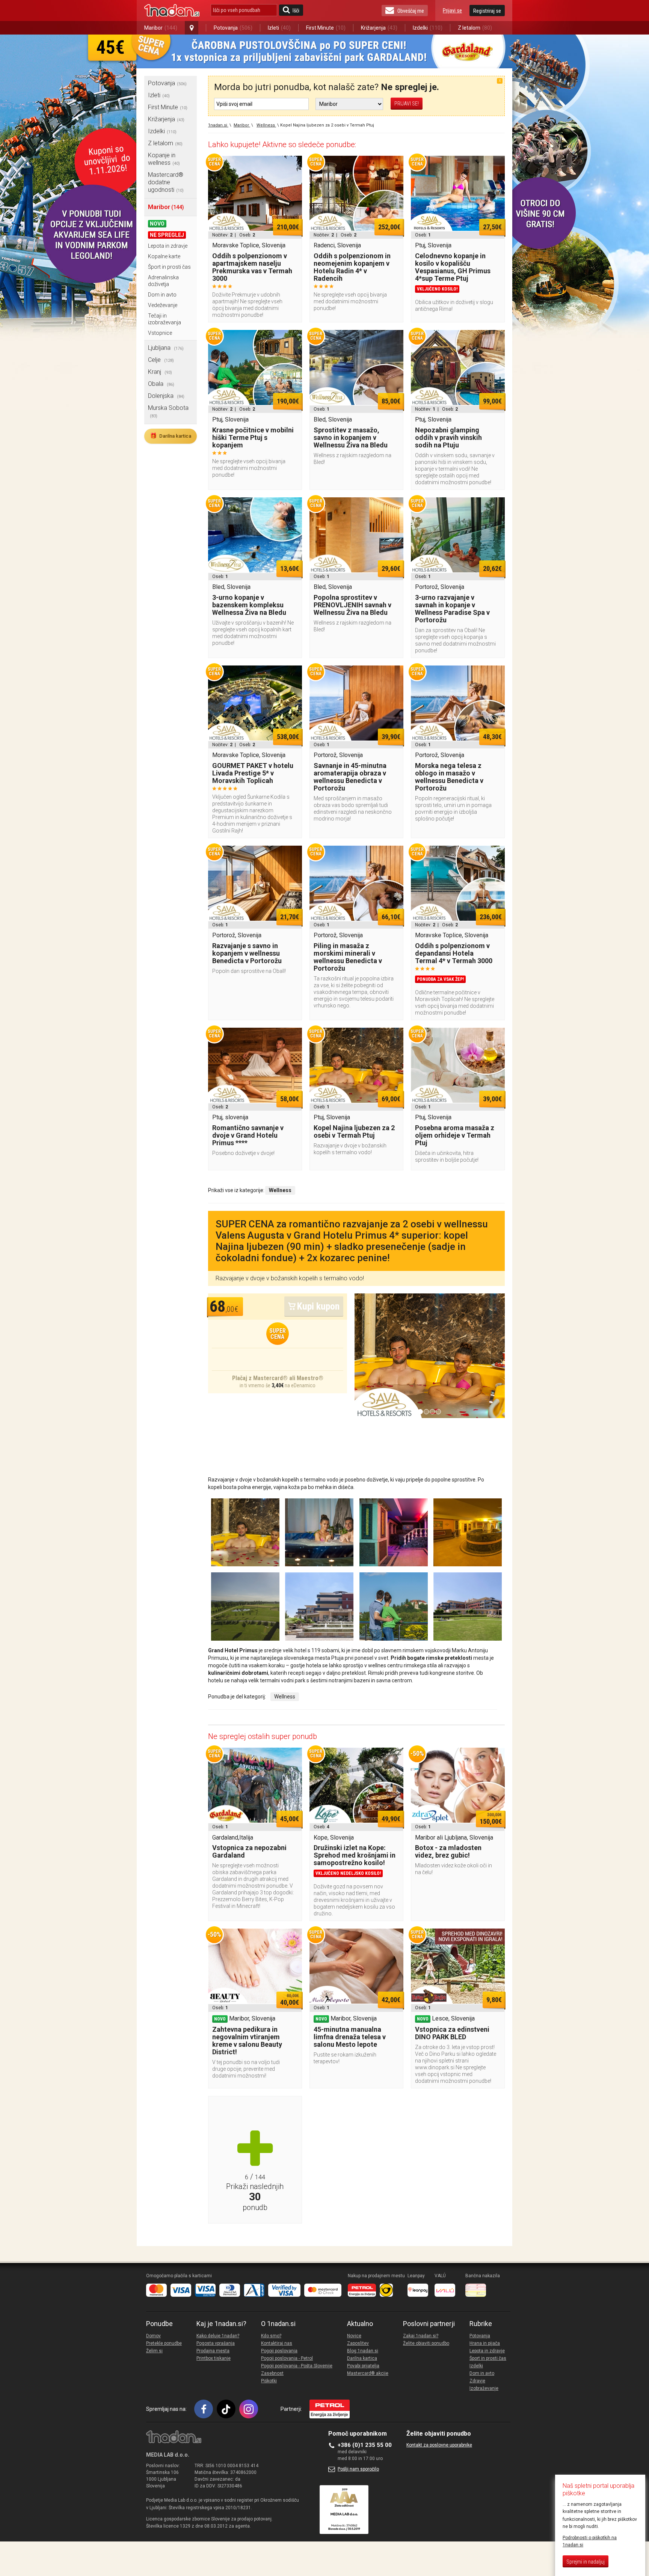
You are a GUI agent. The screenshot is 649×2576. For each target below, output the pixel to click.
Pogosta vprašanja (216, 2343)
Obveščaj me (411, 11)
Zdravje (477, 2381)
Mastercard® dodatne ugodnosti (166, 182)
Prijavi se (452, 11)
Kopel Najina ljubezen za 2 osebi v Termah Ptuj (354, 1131)
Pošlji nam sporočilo (358, 2469)
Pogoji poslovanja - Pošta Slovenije (297, 2366)
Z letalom (475, 28)
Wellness (285, 1697)
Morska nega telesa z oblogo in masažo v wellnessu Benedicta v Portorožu (449, 777)
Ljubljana (166, 348)
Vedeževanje (163, 305)
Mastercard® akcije (368, 2373)
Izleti (279, 28)
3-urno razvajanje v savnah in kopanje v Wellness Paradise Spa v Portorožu (452, 609)
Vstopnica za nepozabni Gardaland (249, 1851)
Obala (161, 384)
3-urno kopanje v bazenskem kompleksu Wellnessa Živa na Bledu (249, 605)
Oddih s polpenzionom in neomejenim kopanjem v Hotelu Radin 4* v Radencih (352, 267)
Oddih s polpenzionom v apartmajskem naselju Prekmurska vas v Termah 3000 (252, 267)
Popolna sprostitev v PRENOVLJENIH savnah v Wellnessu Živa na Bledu (352, 605)
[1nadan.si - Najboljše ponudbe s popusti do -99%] (172, 11)
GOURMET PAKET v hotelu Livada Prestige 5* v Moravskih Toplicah (253, 773)
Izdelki (428, 28)
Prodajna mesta (213, 2351)
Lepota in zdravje (168, 246)
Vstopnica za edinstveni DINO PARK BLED (452, 2033)
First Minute (326, 28)
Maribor (161, 28)
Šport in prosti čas (169, 267)
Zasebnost (272, 2373)
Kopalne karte (164, 256)
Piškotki (269, 2381)
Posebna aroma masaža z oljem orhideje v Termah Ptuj (455, 1135)
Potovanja (233, 28)
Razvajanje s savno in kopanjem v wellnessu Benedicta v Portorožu (247, 953)
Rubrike (481, 2324)
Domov (153, 2336)
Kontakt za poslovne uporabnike (439, 2445)
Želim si (154, 2351)
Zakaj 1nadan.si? (421, 2336)
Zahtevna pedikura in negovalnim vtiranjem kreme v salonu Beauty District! (247, 2041)
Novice (354, 2336)
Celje (161, 360)
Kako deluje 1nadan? (218, 2336)
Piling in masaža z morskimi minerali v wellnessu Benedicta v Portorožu (348, 957)
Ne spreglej (167, 235)
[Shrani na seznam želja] (293, 165)
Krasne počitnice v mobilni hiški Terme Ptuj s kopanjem (253, 437)
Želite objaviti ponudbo (426, 2343)
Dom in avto (162, 295)
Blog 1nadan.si (363, 2351)
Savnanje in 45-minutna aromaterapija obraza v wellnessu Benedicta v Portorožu (350, 777)
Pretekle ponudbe (164, 2343)
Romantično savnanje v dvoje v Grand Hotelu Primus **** (248, 1135)
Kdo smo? (271, 2336)
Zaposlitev (358, 2343)
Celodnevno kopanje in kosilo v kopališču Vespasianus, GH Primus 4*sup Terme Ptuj (453, 267)
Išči (296, 11)
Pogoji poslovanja (279, 2351)
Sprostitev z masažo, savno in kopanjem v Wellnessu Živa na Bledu (351, 437)
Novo (157, 224)
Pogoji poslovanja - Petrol (287, 2358)
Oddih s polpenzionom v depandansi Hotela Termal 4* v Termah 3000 (454, 953)
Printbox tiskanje (214, 2358)
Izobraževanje (484, 2388)
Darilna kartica (171, 436)
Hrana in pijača (485, 2343)
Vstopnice (160, 333)
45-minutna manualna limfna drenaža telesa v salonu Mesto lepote (350, 2037)
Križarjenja (379, 28)
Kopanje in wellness (164, 159)
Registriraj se (487, 11)
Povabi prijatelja (363, 2366)
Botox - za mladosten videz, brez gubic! (448, 1851)
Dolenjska (166, 396)
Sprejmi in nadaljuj (586, 2562)
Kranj (160, 372)
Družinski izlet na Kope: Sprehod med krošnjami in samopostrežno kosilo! (355, 1855)
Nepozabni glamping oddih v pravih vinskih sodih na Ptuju (448, 437)
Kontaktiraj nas (277, 2343)
